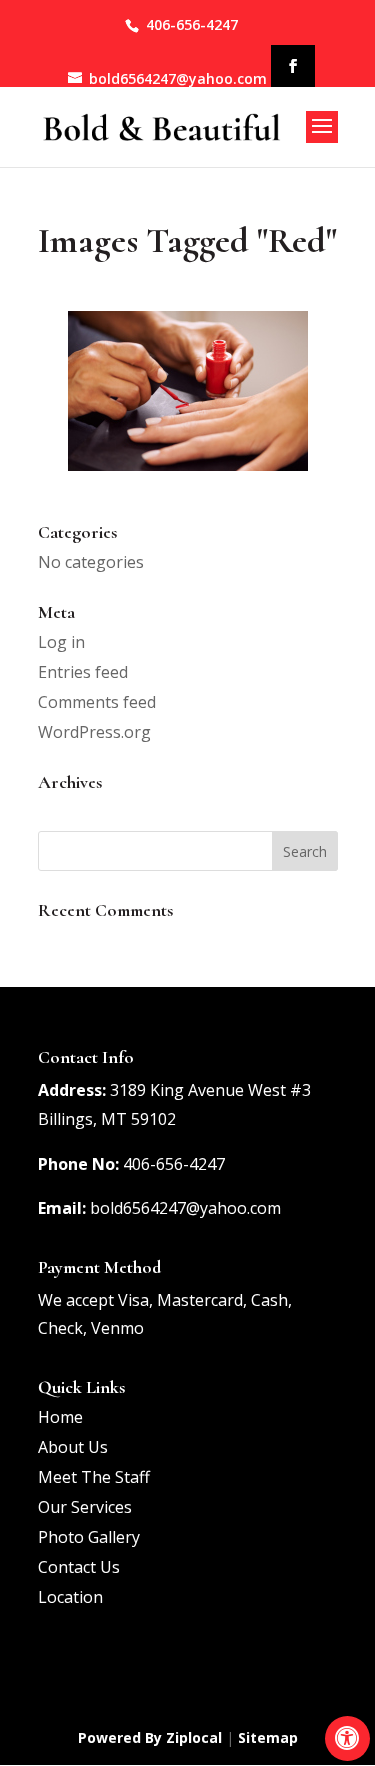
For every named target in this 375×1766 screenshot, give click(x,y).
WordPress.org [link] (94, 732)
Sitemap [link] (268, 1737)
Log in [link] (61, 642)
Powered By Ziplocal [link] (150, 1737)
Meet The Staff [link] (94, 1477)
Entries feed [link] (83, 672)
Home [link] (60, 1417)
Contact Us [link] (79, 1567)
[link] (347, 1738)
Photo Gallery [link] (89, 1537)
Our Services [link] (85, 1507)
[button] (293, 66)
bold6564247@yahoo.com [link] (185, 1208)
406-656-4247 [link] (192, 24)
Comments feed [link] (97, 702)
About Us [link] (73, 1447)
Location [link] (70, 1597)
